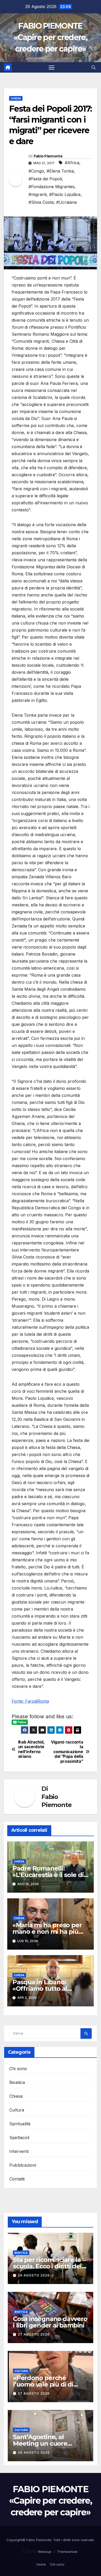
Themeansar (67, 2552)
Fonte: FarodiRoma (30, 1701)
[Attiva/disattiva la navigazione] (52, 67)
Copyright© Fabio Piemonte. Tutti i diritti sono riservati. (51, 2540)
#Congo (36, 171)
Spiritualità (20, 2124)
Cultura (17, 2110)
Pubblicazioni (23, 2165)
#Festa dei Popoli (45, 179)
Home (41, 2564)
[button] (93, 67)
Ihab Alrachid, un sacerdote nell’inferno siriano (31, 1749)
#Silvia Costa (41, 202)
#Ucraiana (66, 202)
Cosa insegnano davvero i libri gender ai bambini (50, 2322)
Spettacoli (19, 2138)
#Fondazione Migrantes (52, 187)
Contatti (17, 2179)
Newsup (45, 2552)
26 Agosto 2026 (34, 2453)
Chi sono (18, 2069)
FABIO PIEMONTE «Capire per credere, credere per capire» (51, 37)
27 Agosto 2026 (34, 2334)
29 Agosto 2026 (34, 2275)
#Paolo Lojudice (65, 194)
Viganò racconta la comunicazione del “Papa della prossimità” (67, 1752)
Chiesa (16, 98)
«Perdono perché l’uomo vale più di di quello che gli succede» (49, 2384)
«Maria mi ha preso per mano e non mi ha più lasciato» (47, 1932)
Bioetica (17, 2082)
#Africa (72, 163)
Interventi (19, 2151)
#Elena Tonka (60, 171)
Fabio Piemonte (48, 156)
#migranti (38, 194)
